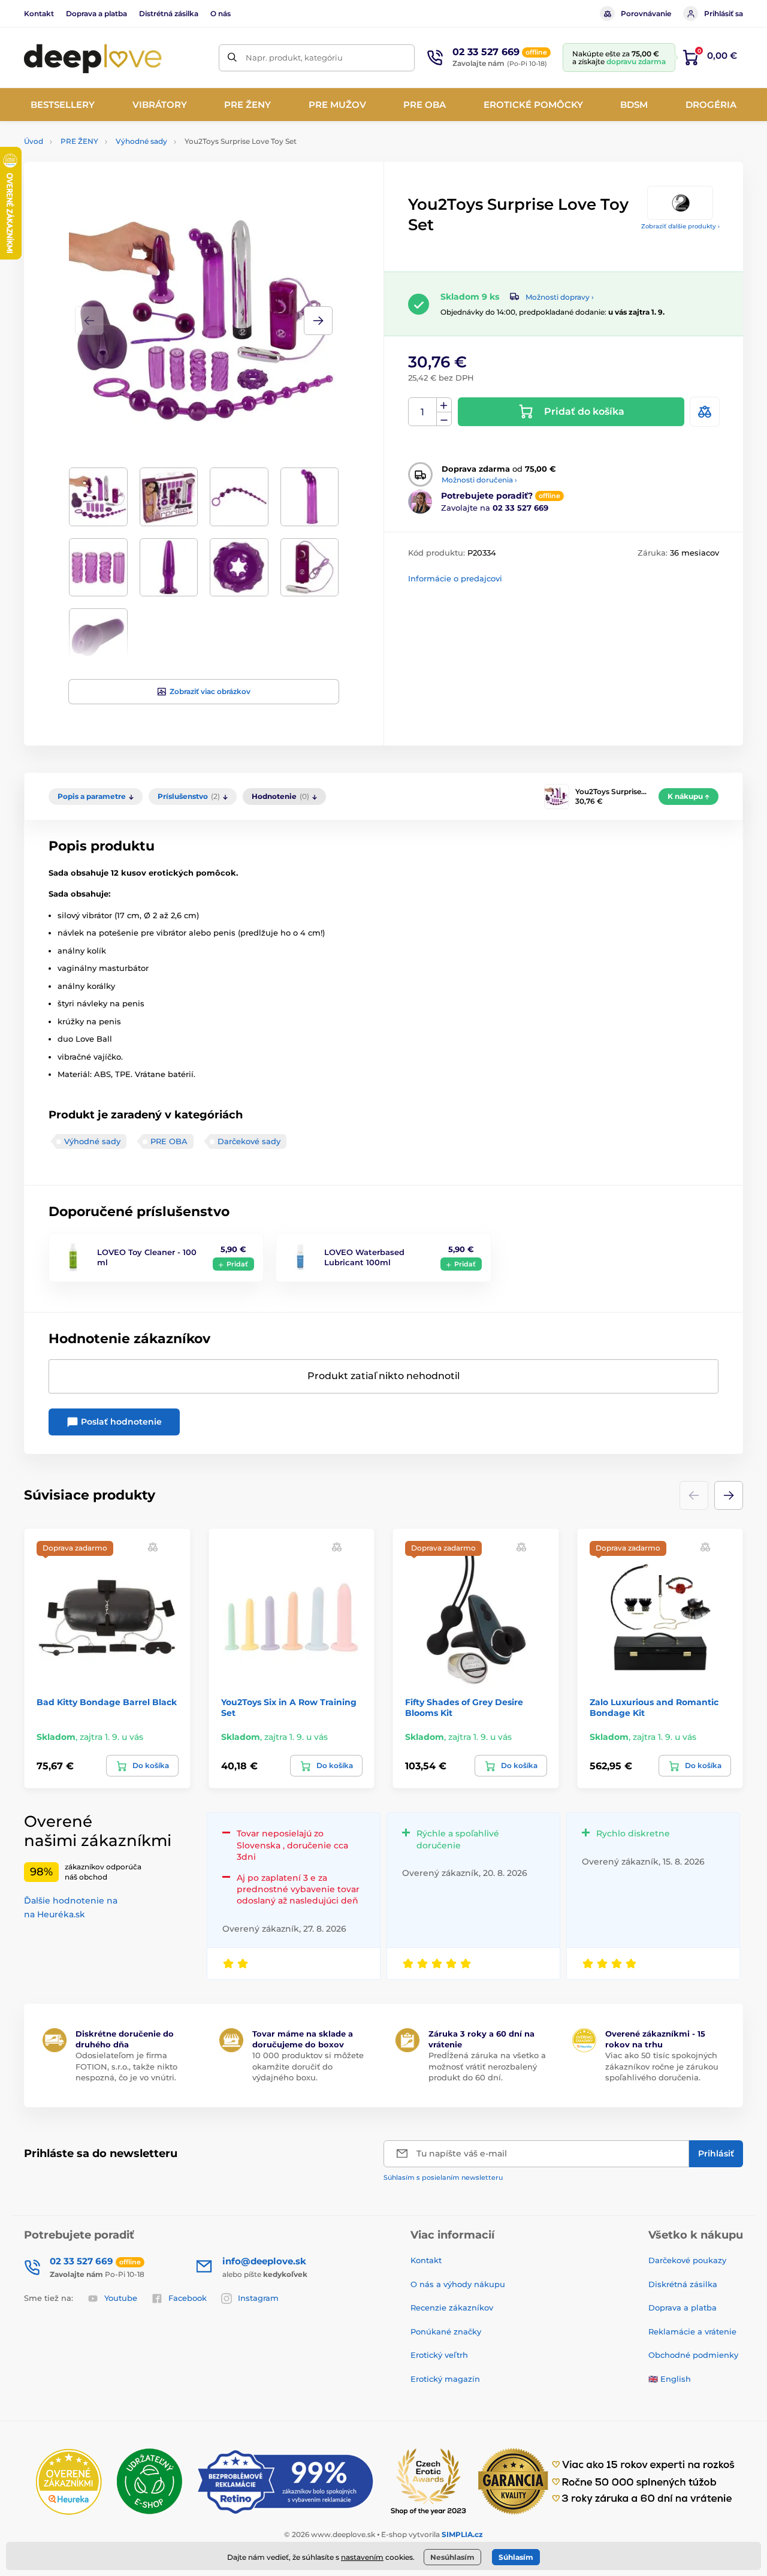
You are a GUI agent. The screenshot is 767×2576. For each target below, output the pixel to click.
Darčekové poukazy (687, 2260)
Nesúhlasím (452, 2557)
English (676, 2379)
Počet (423, 412)
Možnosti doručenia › (479, 480)
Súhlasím (516, 2557)
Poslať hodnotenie (120, 1422)
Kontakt (39, 13)
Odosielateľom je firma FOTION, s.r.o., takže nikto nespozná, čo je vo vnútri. (126, 2066)
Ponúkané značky (446, 2331)
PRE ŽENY (79, 141)
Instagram (258, 2298)
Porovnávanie (646, 13)
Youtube (121, 2298)
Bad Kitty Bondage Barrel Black (107, 1702)
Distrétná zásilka (169, 13)
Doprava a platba (96, 13)
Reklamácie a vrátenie (692, 2331)
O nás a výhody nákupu (458, 2284)
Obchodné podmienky (693, 2355)
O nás (221, 13)
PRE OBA (169, 1141)
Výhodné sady (141, 141)
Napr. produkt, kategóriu (294, 58)
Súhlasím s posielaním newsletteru (443, 2177)
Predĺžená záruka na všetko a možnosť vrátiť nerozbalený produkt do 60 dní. (487, 2066)
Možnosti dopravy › (560, 297)
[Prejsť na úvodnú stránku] (93, 58)
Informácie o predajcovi (455, 578)
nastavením (362, 2557)
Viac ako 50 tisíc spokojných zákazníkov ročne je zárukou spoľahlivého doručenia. (662, 2066)
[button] (318, 321)
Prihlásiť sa (724, 13)
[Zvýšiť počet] (444, 405)
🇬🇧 (653, 2379)
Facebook (188, 2298)
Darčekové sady (249, 1141)
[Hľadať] (232, 58)
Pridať (237, 1264)
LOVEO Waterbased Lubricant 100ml (364, 1257)
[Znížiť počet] (444, 419)
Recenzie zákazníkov (452, 2307)
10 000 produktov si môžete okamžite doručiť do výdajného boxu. (308, 2066)
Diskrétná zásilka (683, 2284)
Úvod (34, 141)
